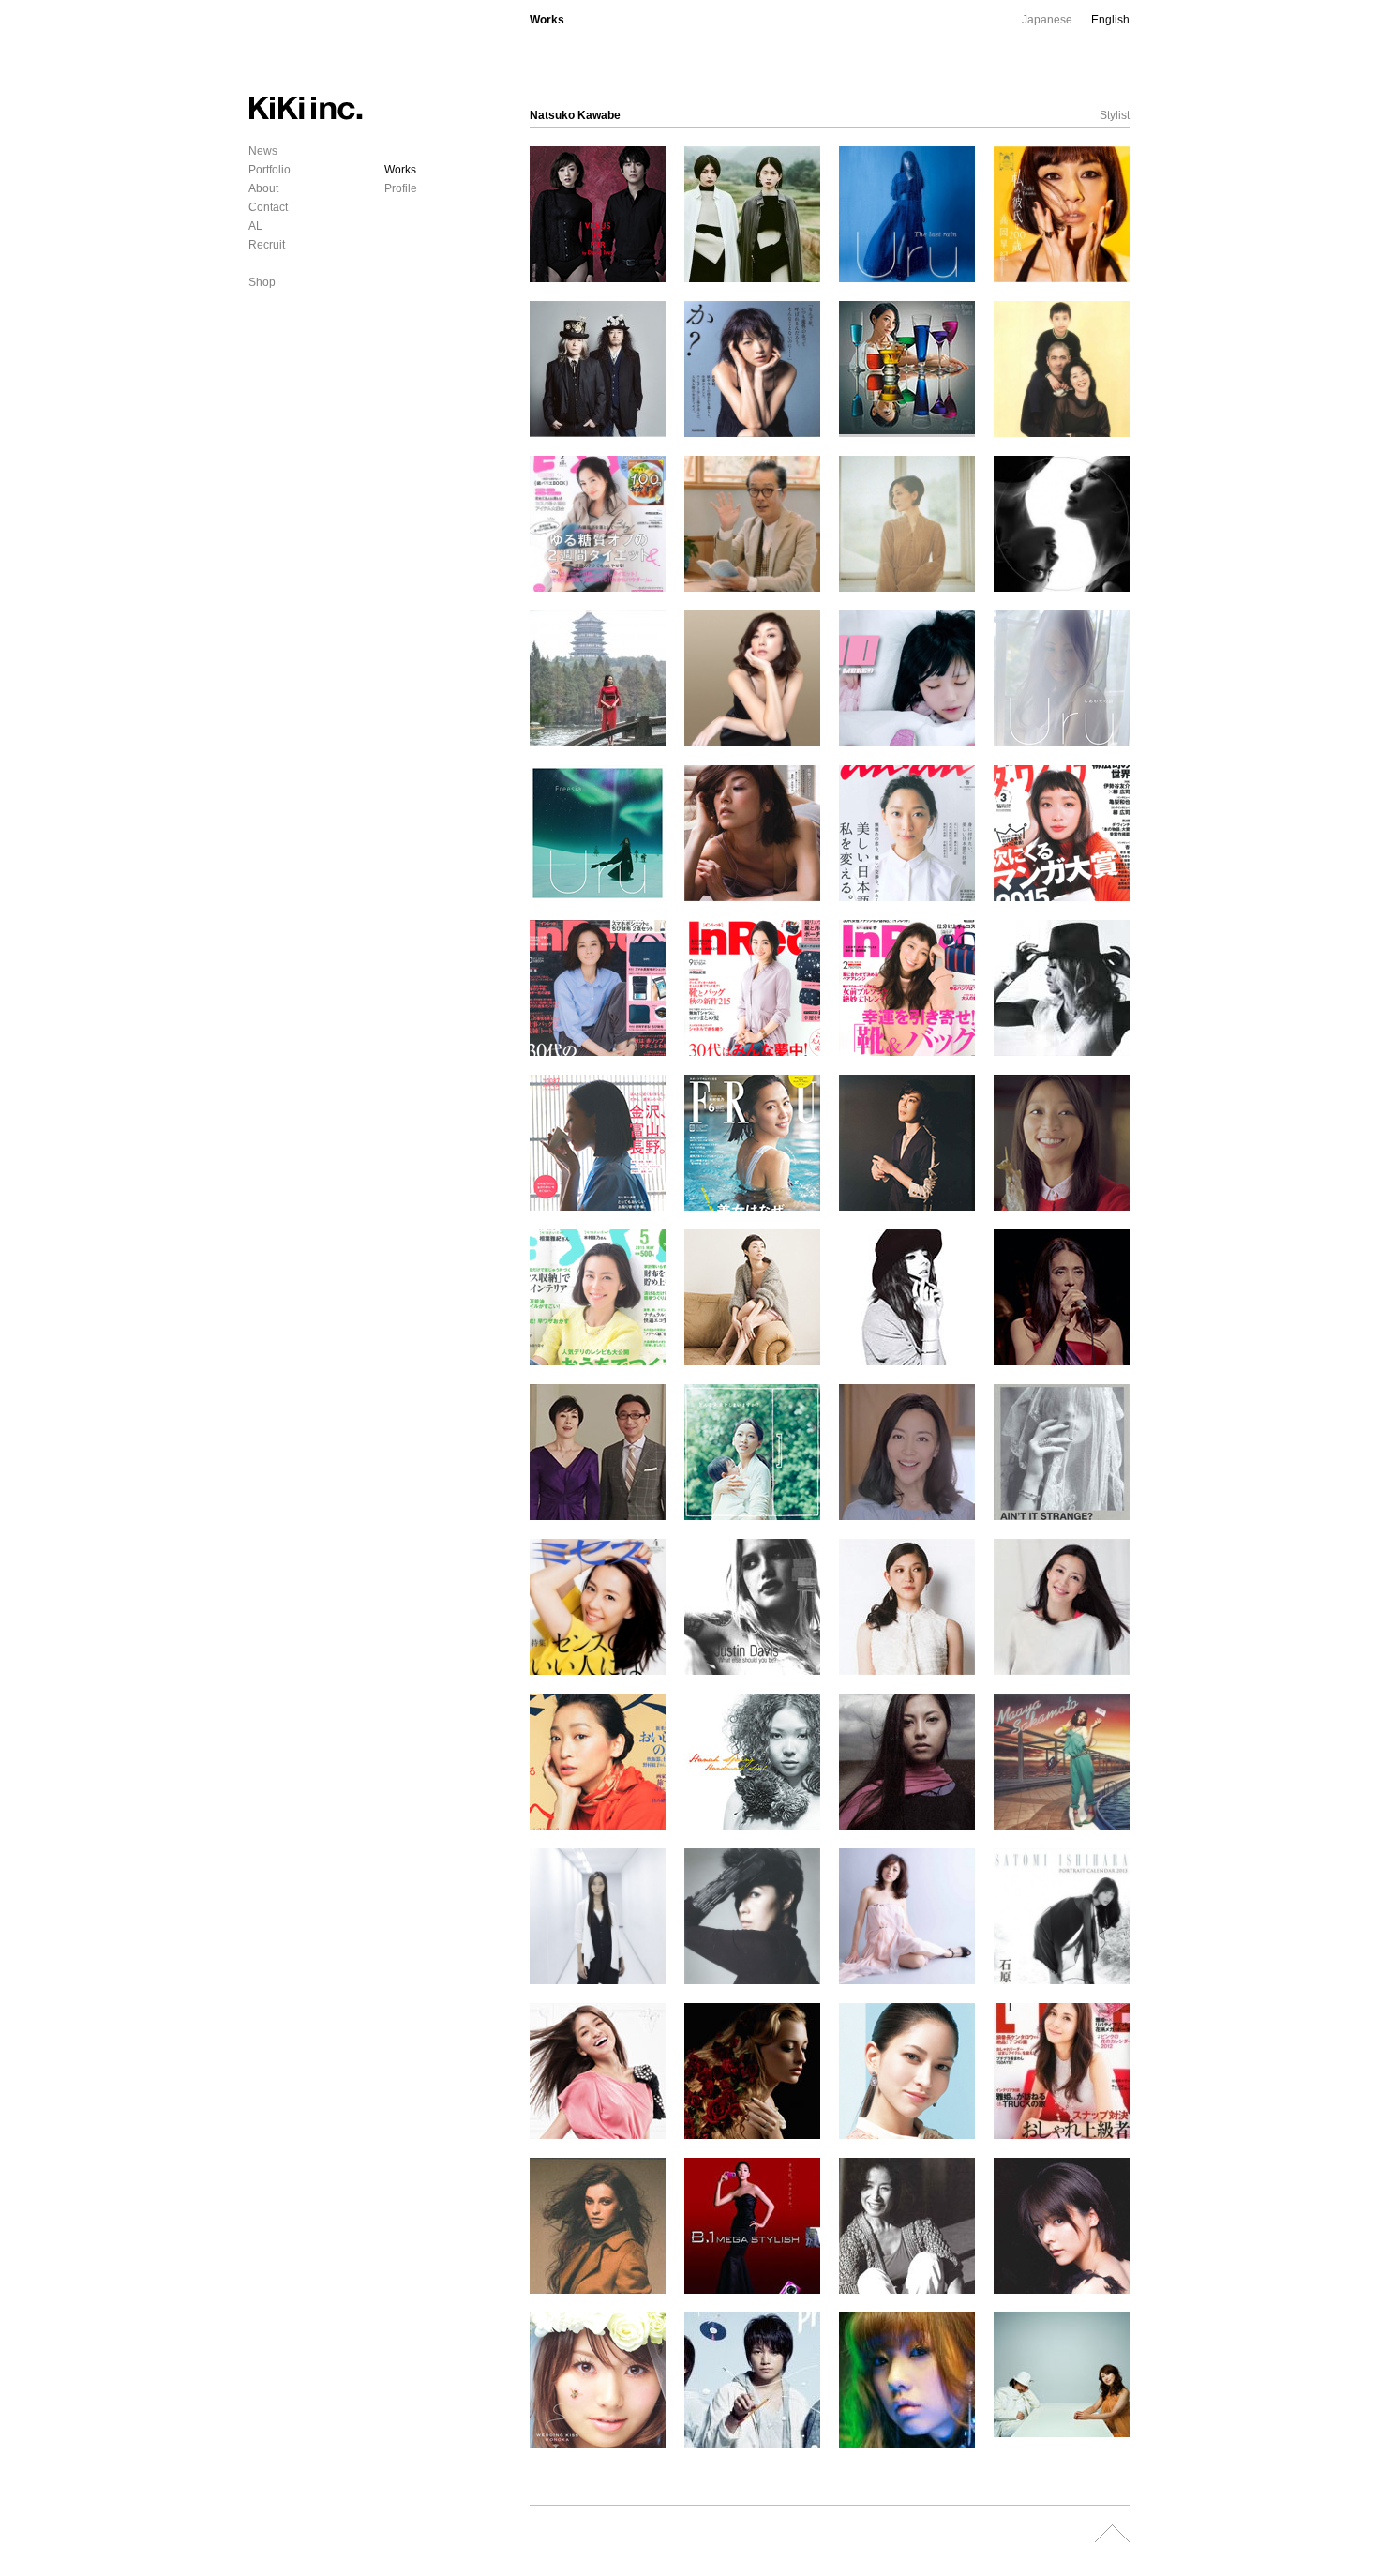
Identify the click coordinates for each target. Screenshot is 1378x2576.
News (263, 151)
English (1110, 20)
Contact (268, 207)
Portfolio (270, 170)
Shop (262, 282)
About (263, 188)
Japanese (1047, 20)
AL (255, 226)
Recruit (267, 245)
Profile (401, 188)
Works (400, 170)
